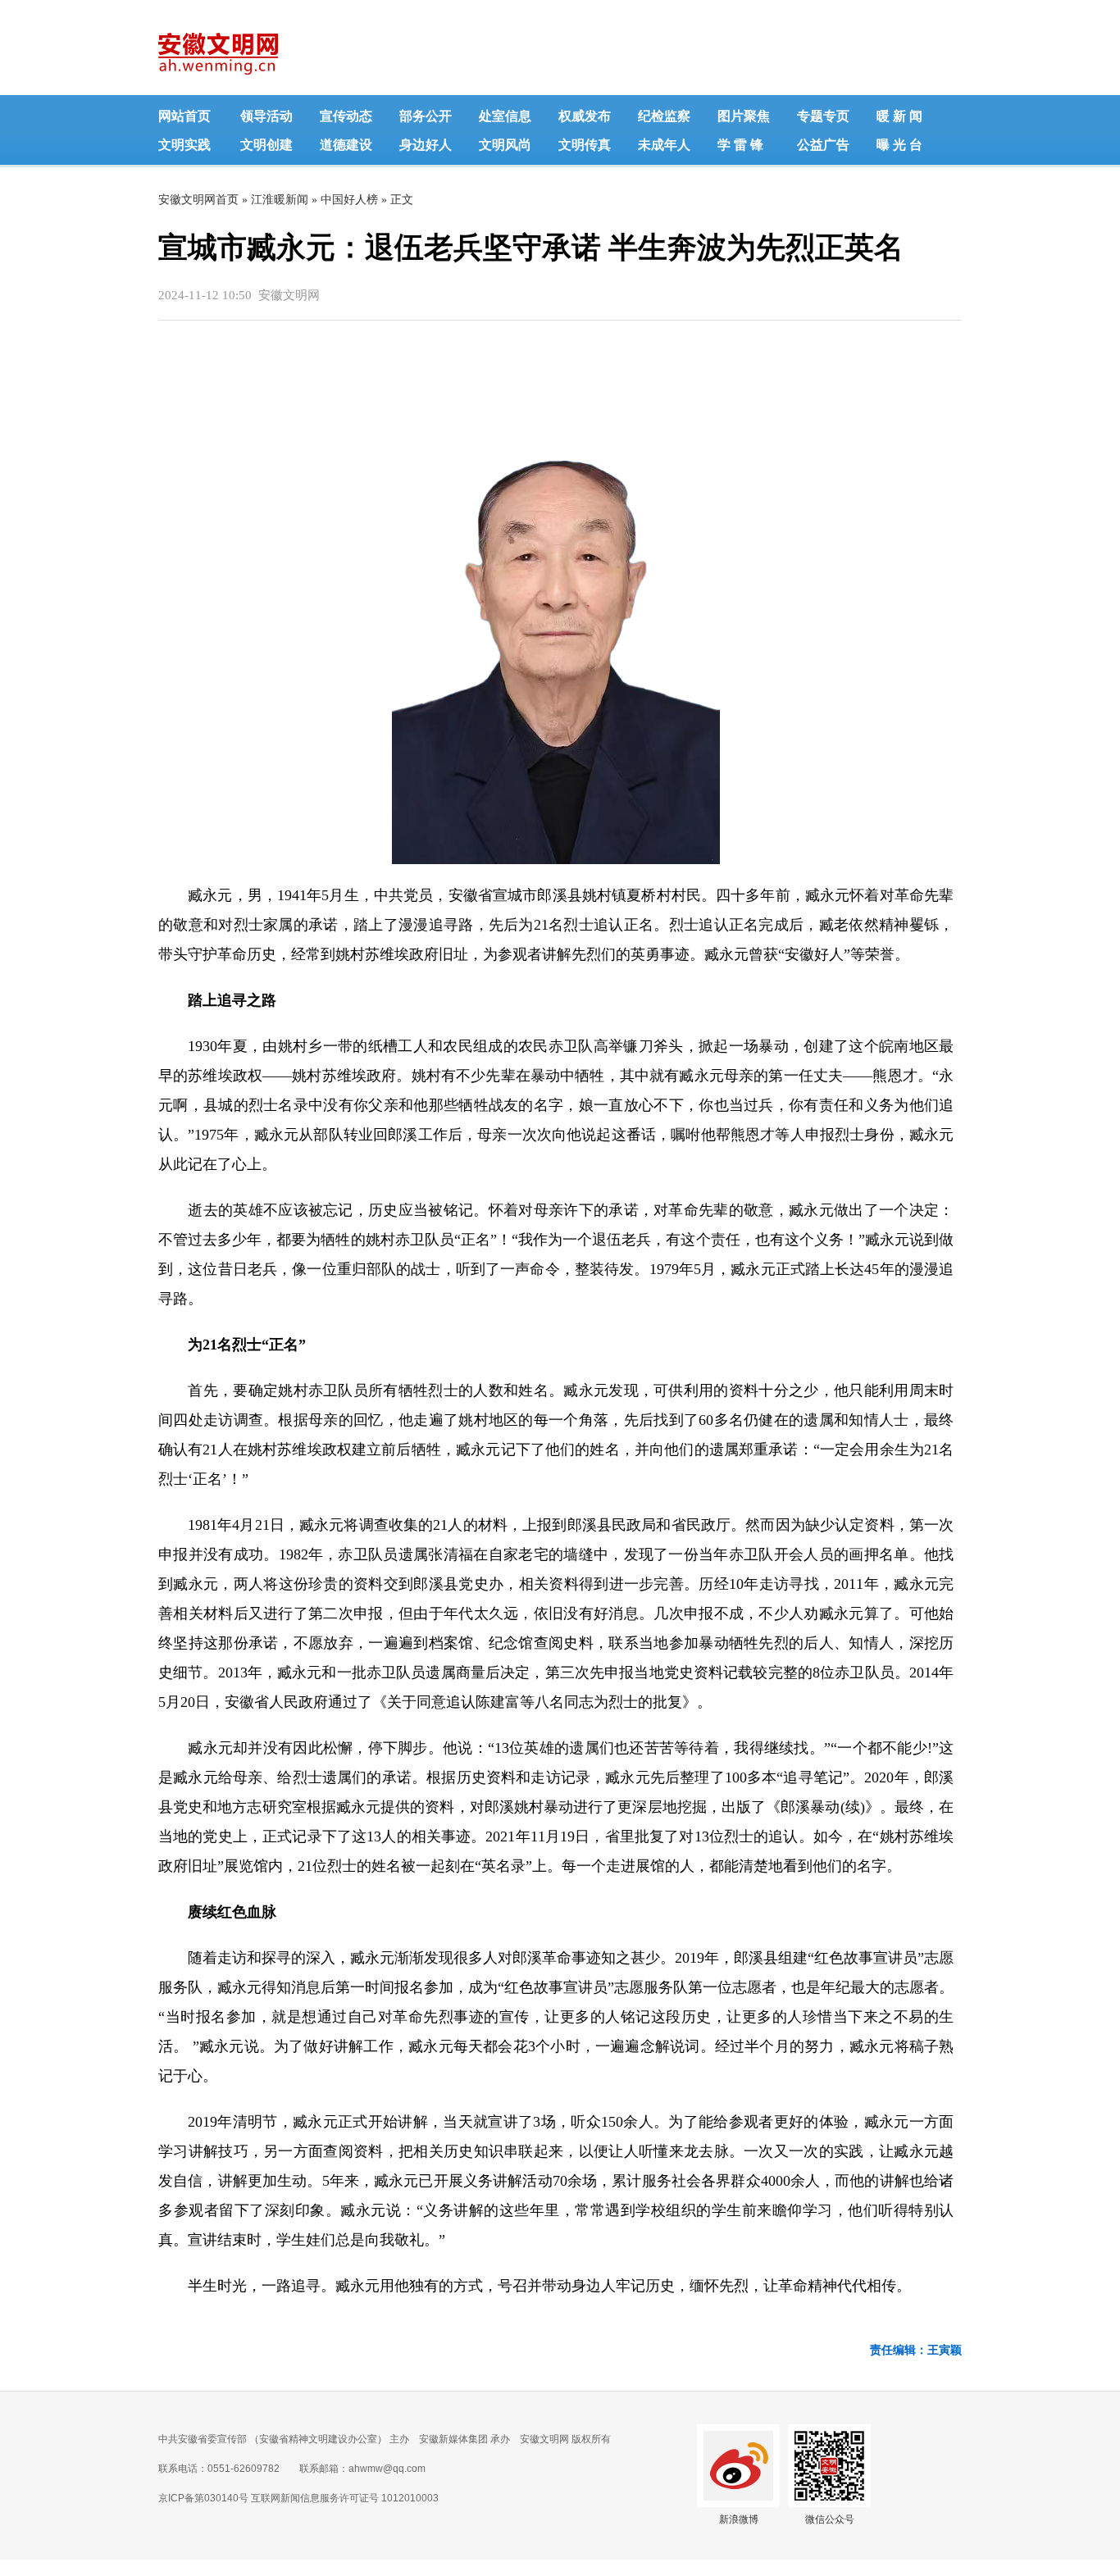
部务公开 (426, 116)
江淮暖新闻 (280, 200)
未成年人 (664, 145)
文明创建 (266, 145)
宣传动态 (346, 116)
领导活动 (266, 116)
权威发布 (585, 116)
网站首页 (184, 116)
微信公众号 (830, 2519)
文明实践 (184, 145)
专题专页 (823, 116)
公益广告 (823, 145)
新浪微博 (739, 2519)
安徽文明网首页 (198, 200)
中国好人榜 (349, 200)
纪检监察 (664, 116)
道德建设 (346, 145)
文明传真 (585, 145)
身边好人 (426, 145)
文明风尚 (505, 145)
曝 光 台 (899, 145)
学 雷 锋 (740, 145)
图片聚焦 (744, 116)
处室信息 (505, 116)
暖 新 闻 (899, 116)
